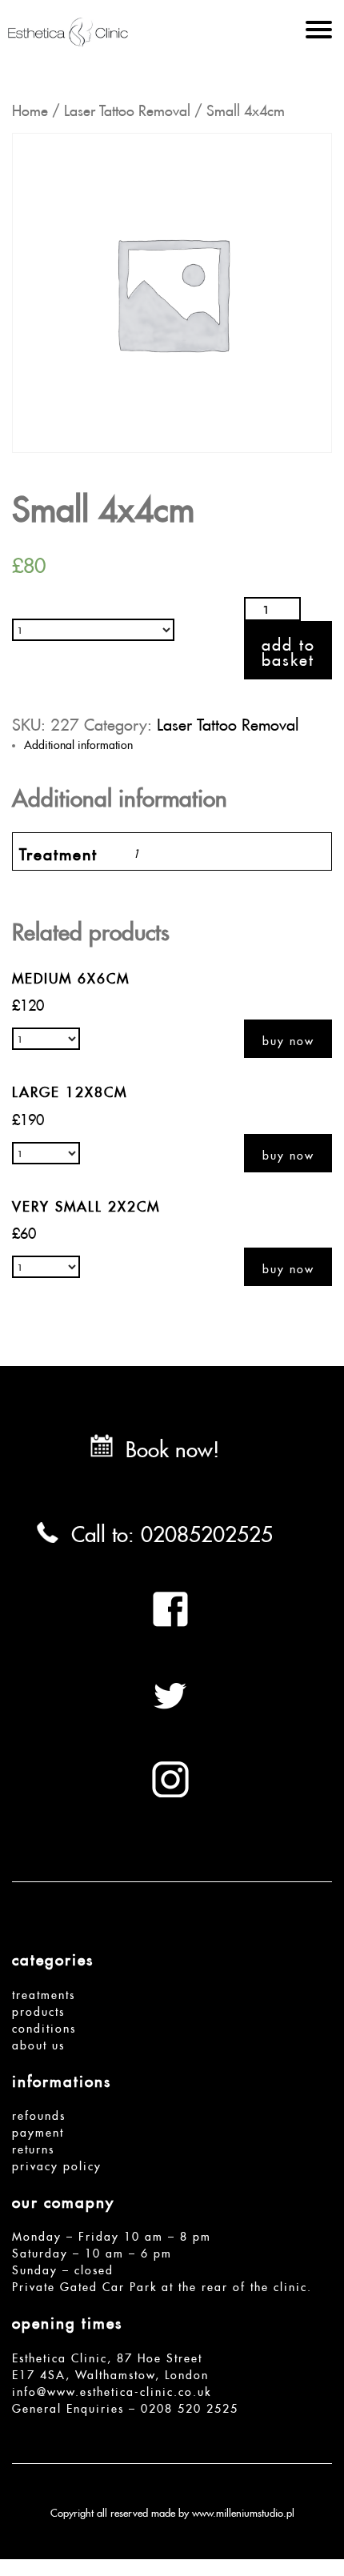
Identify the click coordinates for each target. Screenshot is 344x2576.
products (38, 2009)
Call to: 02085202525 (172, 1530)
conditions (44, 2026)
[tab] (178, 743)
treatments (44, 1993)
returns (33, 2147)
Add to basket (288, 650)
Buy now (288, 1039)
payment (38, 2130)
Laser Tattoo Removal (127, 108)
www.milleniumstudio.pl (243, 2511)
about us (38, 2043)
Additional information (78, 743)
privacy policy (57, 2164)
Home (30, 108)
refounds (39, 2113)
